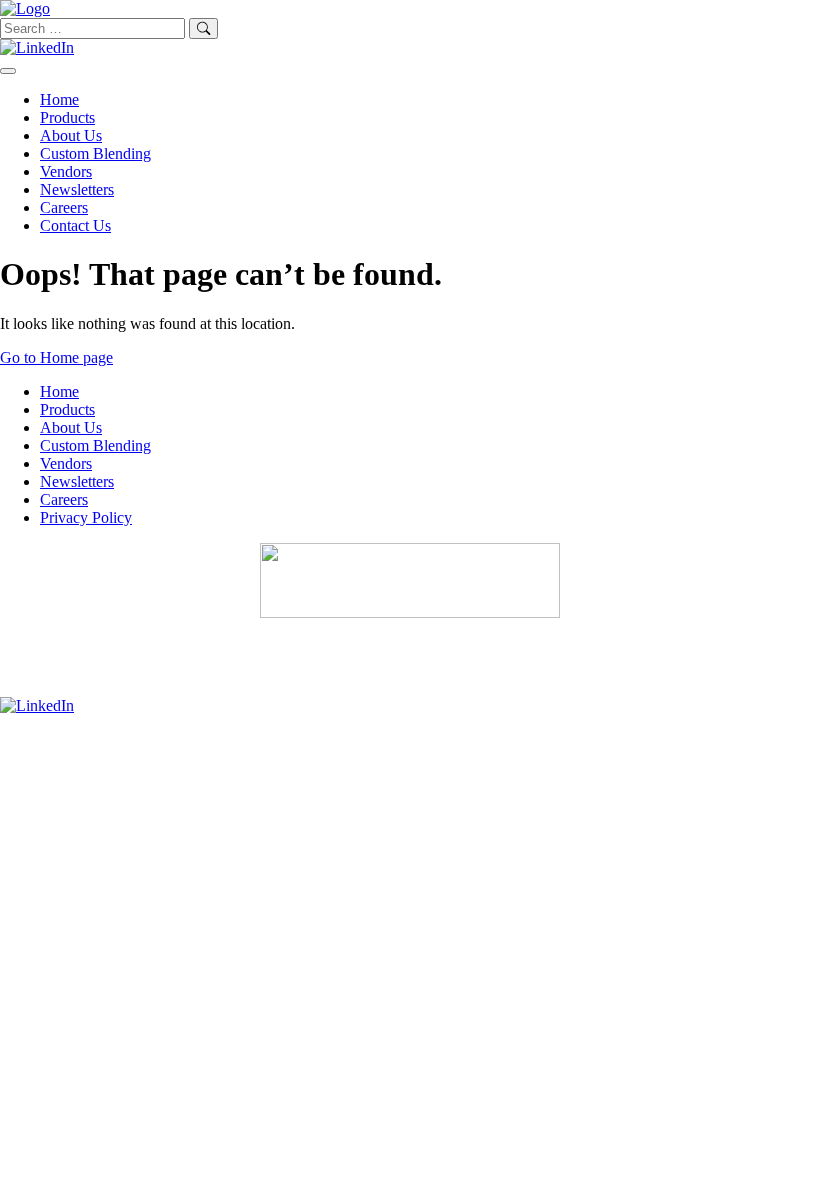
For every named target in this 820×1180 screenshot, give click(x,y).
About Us (71, 135)
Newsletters (77, 189)
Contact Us (75, 225)
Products (67, 117)
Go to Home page (56, 357)
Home (59, 99)
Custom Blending (95, 153)
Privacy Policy (86, 517)
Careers (64, 207)
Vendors (66, 171)
